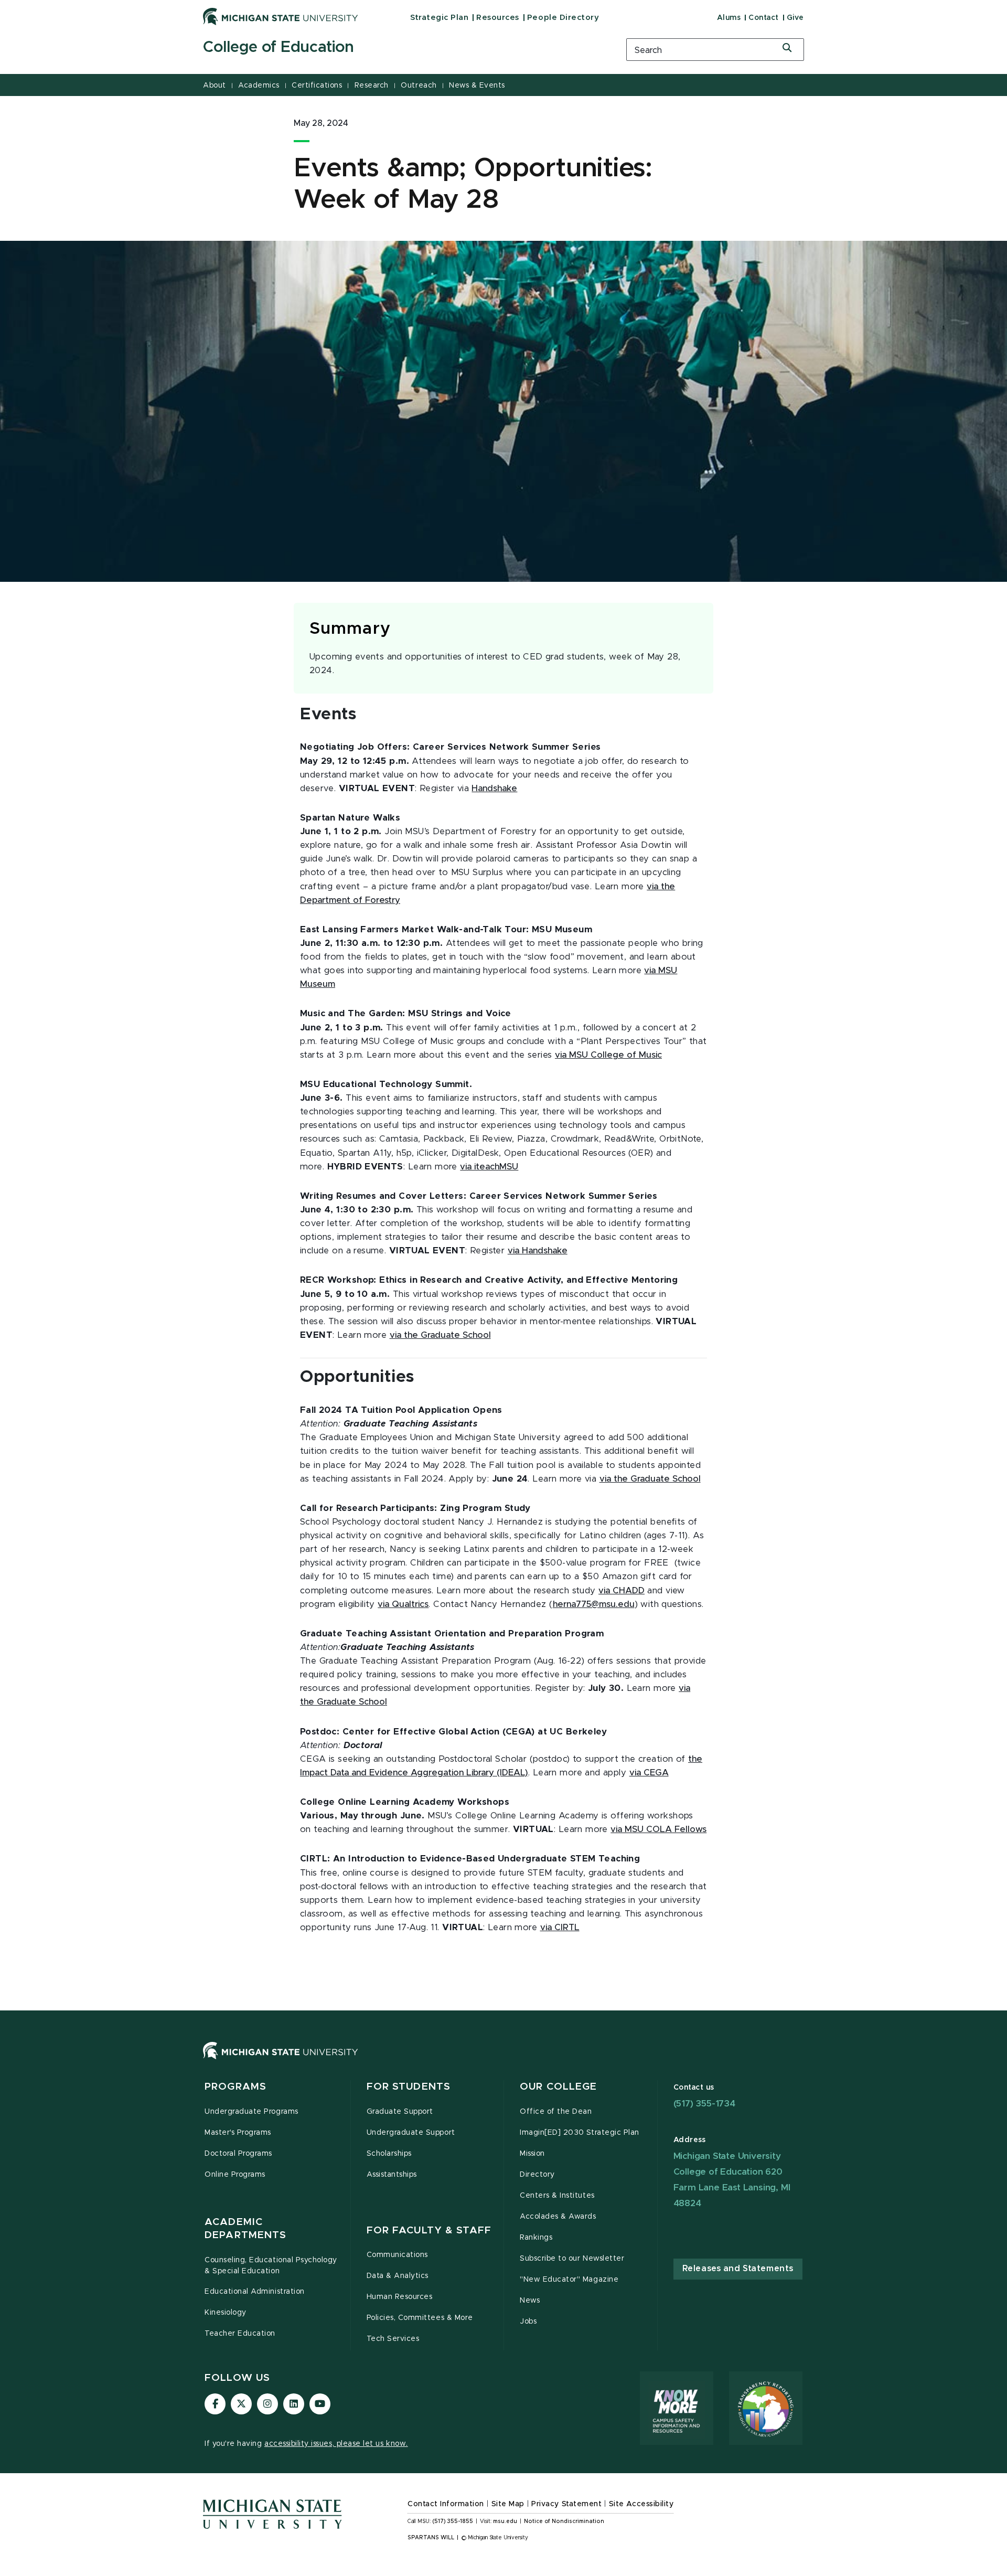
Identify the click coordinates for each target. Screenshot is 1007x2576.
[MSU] (504, 2061)
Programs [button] (235, 2087)
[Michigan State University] (281, 16)
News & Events (477, 86)
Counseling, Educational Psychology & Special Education (271, 2266)
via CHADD (622, 1591)
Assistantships (392, 2175)
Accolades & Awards (558, 2217)
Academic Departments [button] (245, 2229)
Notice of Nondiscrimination (564, 2521)
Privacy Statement (566, 2504)
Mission (532, 2154)
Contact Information (446, 2504)
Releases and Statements (738, 2269)
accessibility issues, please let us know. (336, 2444)
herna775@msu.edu (594, 1604)
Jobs (528, 2322)
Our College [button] (558, 2087)
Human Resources (400, 2297)
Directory (537, 2175)
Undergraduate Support (411, 2133)
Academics (259, 86)
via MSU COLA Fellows (658, 1829)
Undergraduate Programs (251, 2112)
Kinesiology (226, 2313)
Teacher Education (240, 2334)
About (215, 86)
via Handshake (538, 1251)
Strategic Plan (439, 18)
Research (372, 86)
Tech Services (393, 2339)
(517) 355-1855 (453, 2521)
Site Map (508, 2504)
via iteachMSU (489, 1167)
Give (795, 18)
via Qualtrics (403, 1604)
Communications (397, 2255)
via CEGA (649, 1773)
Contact (764, 18)
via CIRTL (560, 1928)
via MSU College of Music (608, 1055)
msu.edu (505, 2521)
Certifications (317, 86)
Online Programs (235, 2175)
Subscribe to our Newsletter (572, 2259)
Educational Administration (255, 2292)
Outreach (419, 86)
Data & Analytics (398, 2276)
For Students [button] (409, 2087)
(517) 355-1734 (704, 2104)
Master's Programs (238, 2133)
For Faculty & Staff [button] (429, 2231)
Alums (729, 18)
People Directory (563, 18)
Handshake (494, 789)
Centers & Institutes (557, 2196)
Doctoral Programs (238, 2154)
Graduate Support (400, 2112)
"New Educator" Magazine (569, 2280)
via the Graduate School (440, 1335)
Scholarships (389, 2154)
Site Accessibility (641, 2504)
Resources (498, 18)
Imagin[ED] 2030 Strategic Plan (580, 2133)
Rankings (536, 2238)
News (530, 2301)
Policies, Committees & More (420, 2318)
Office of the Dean (556, 2112)
